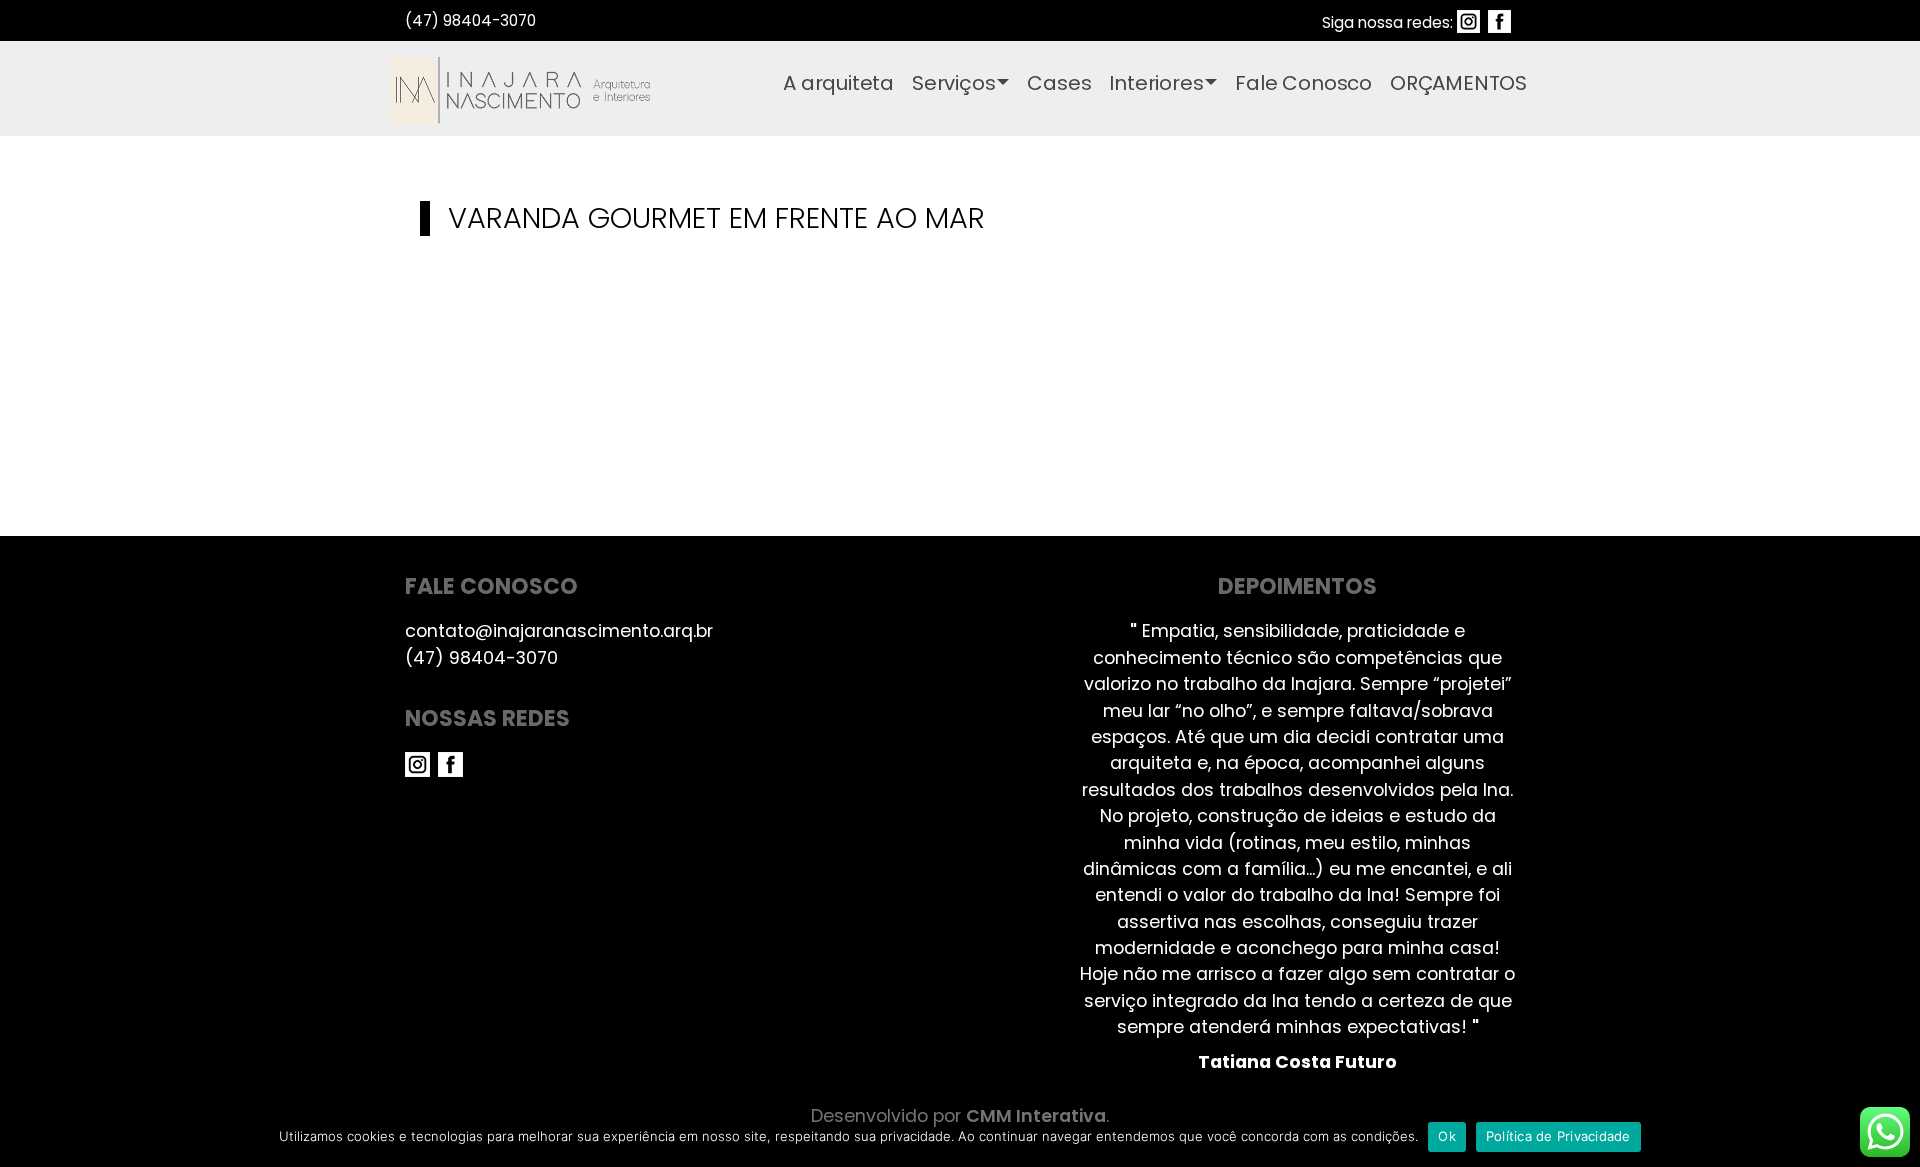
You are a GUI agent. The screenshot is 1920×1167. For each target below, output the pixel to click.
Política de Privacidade (1558, 1136)
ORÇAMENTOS (1458, 83)
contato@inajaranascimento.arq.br (559, 631)
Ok (1447, 1136)
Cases (1059, 83)
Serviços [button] (953, 83)
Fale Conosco (1303, 83)
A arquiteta (838, 83)
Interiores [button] (1156, 83)
